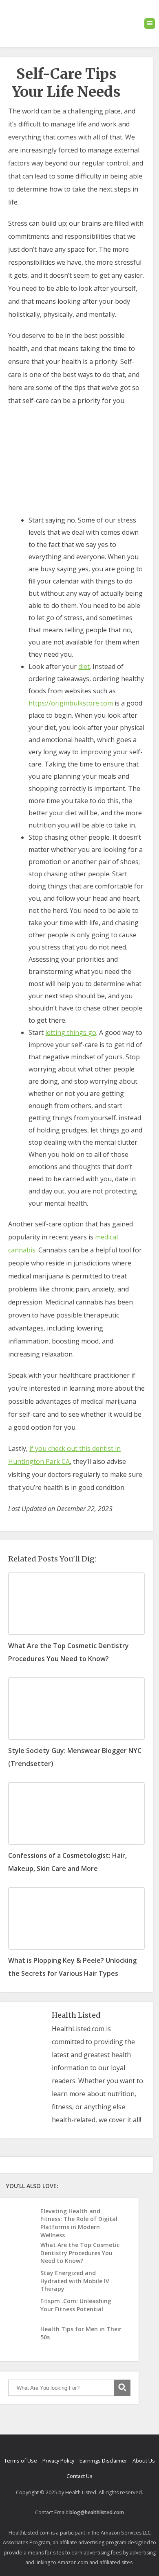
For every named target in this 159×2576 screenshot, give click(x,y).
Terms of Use (21, 2461)
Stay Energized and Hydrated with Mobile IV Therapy (75, 2281)
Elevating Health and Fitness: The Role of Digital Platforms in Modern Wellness (79, 2223)
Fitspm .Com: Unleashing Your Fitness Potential (76, 2305)
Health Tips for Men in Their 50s (81, 2333)
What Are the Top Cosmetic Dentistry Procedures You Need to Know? (80, 2253)
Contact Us (79, 2476)
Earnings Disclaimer (103, 2461)
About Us (144, 2461)
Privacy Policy (58, 2461)
